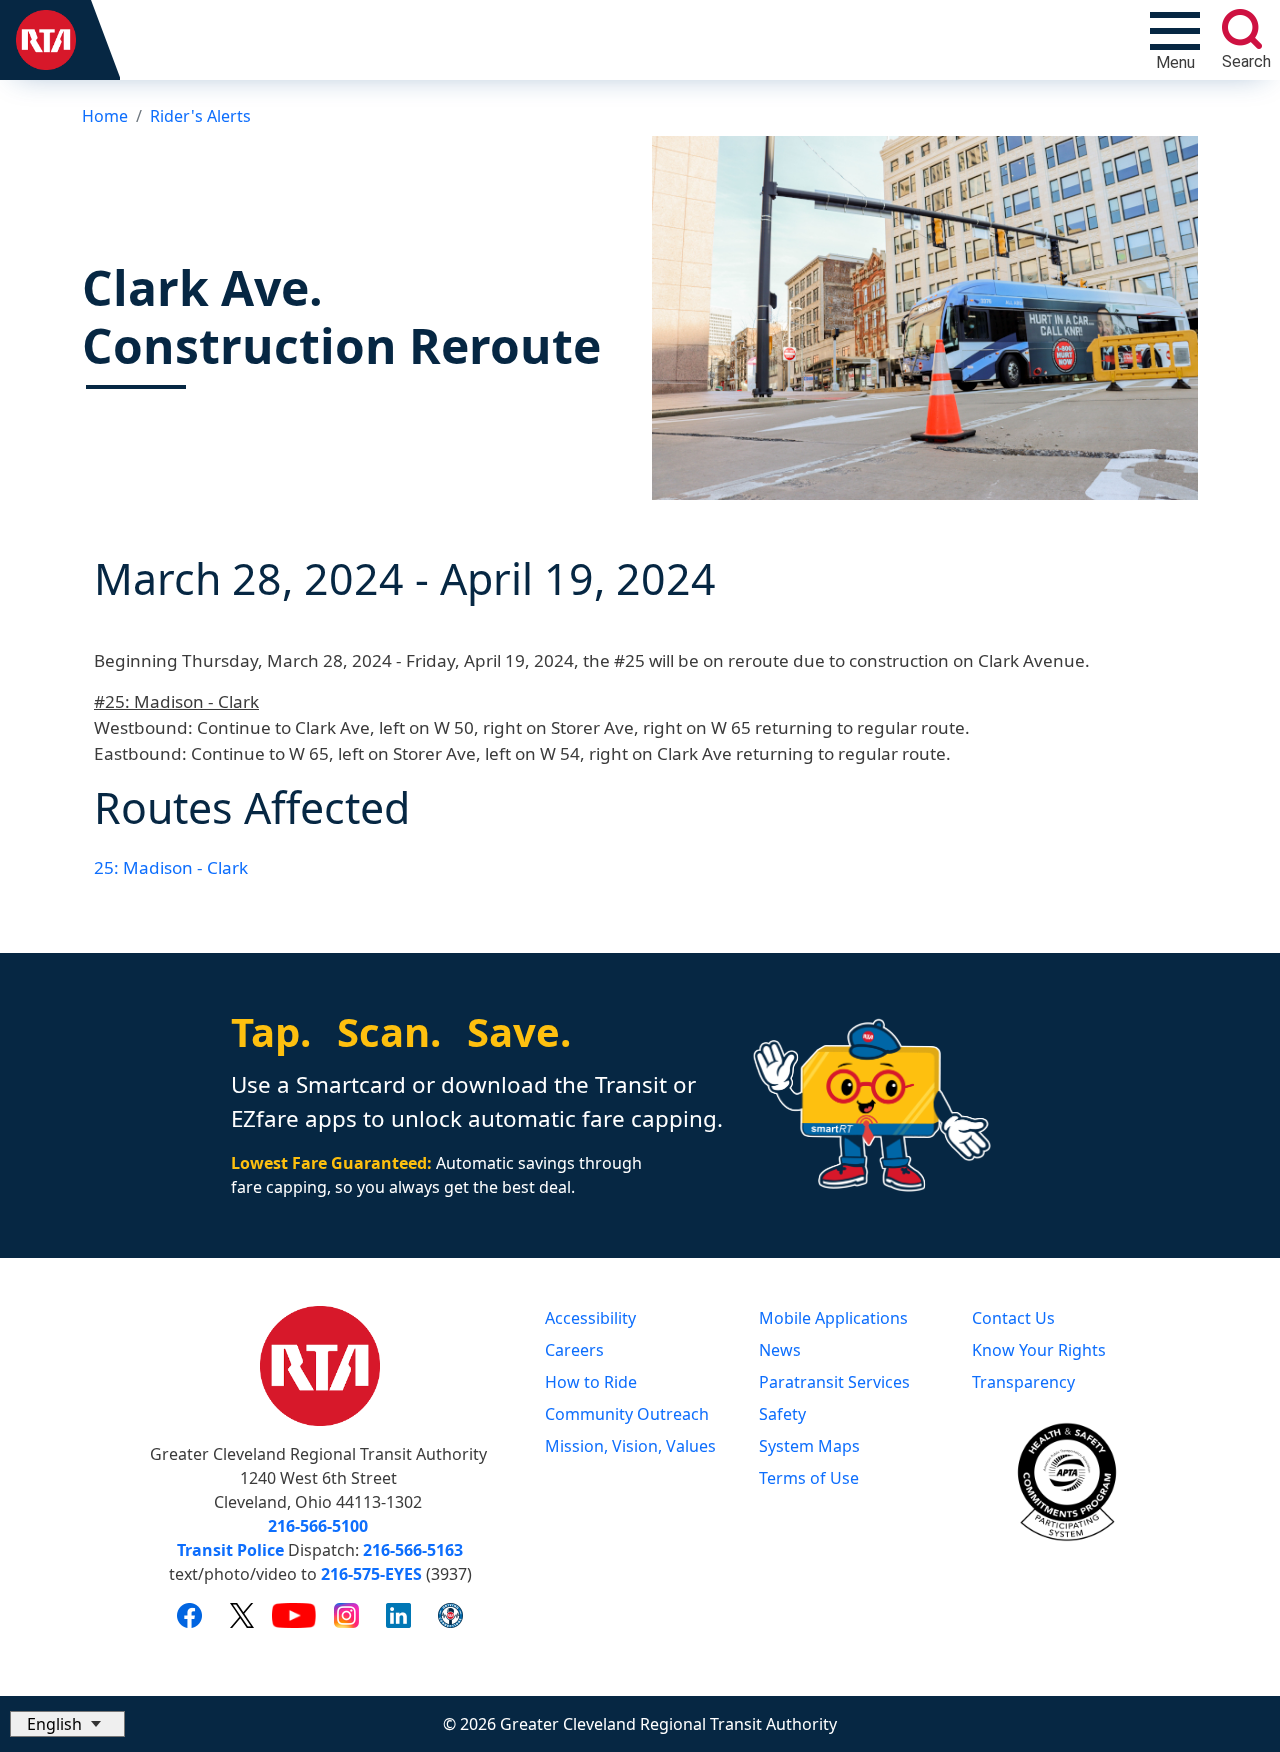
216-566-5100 (318, 1526)
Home (105, 116)
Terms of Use (809, 1478)
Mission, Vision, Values (630, 1446)
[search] (1242, 29)
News (780, 1350)
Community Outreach (627, 1414)
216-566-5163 (413, 1550)
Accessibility (590, 1318)
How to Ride (591, 1382)
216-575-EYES (371, 1574)
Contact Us (1013, 1318)
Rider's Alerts (200, 116)
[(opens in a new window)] (189, 1615)
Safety (782, 1414)
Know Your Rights (1039, 1350)
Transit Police (230, 1550)
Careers (574, 1350)
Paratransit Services (834, 1382)
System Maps (809, 1446)
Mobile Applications (833, 1318)
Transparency (1023, 1382)
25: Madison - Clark (171, 867)
